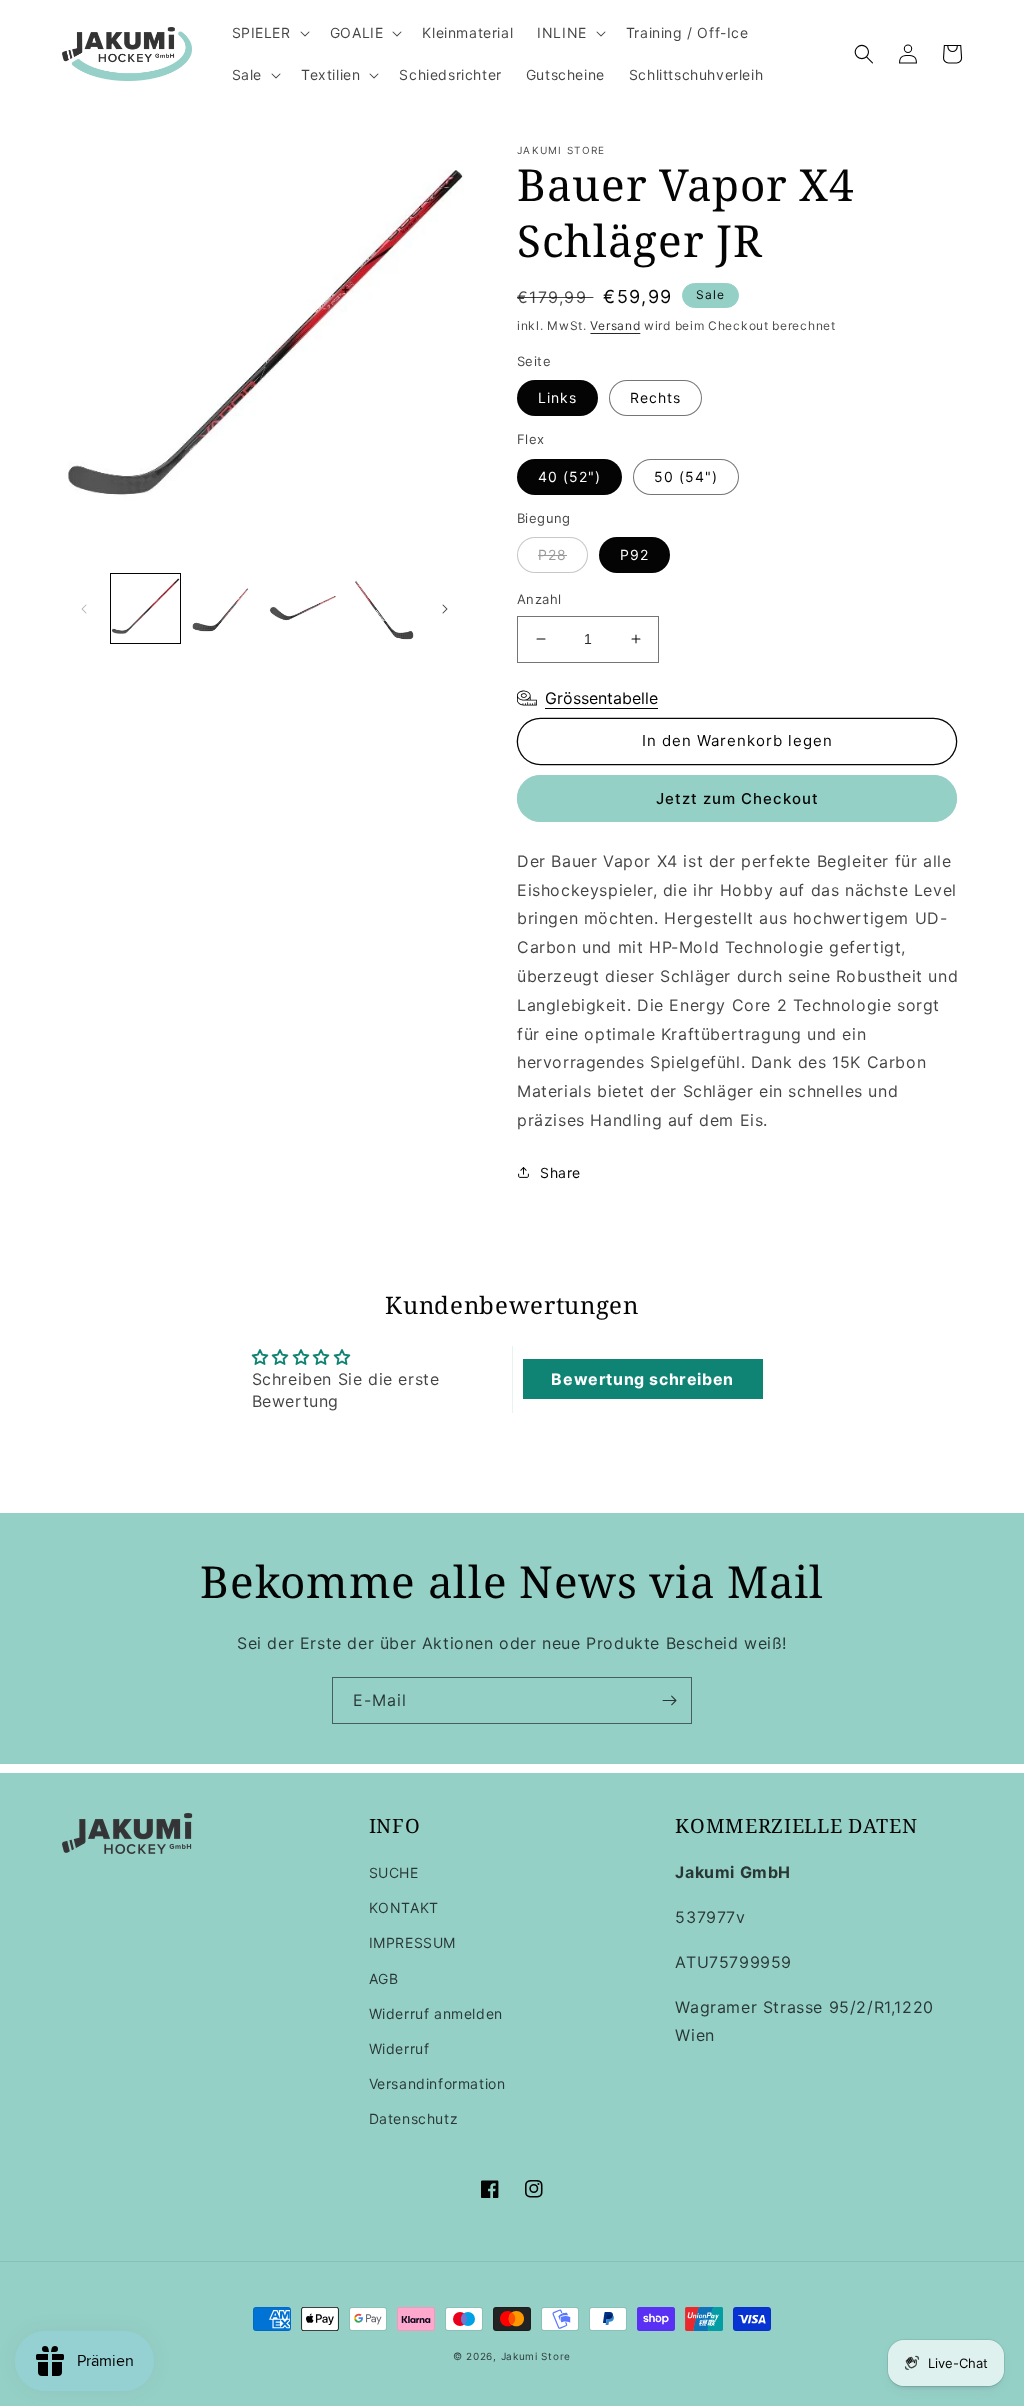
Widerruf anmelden (436, 2013)
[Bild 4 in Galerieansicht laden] (381, 608)
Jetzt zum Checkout (737, 798)
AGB (384, 1978)
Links (557, 397)
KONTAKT (404, 1907)
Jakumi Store (536, 2356)
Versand (615, 325)
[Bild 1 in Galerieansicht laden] (145, 608)
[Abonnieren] (669, 1700)
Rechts (655, 397)
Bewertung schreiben (642, 1379)
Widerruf (399, 2048)
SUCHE (394, 1872)
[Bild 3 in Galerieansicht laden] (303, 608)
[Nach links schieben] (84, 609)
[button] (269, 33)
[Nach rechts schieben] (445, 609)
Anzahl (539, 599)
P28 (552, 554)
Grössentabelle (601, 698)
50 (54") (686, 476)
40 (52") (569, 476)
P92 (634, 554)
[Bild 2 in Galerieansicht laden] (224, 608)
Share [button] (560, 1172)
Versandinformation (437, 2083)
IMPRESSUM (412, 1942)
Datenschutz (414, 2118)
